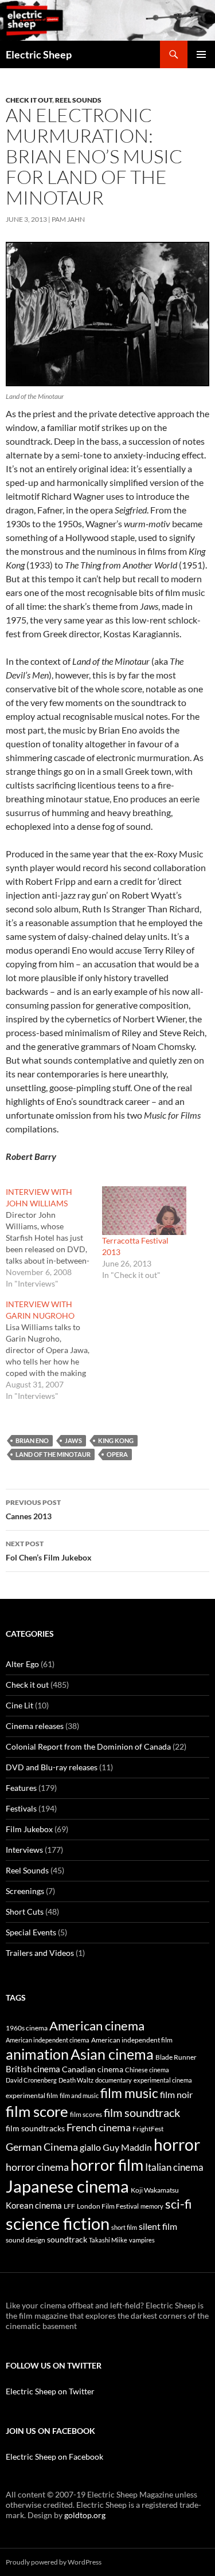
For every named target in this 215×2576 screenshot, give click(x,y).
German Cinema (42, 2147)
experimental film (32, 2095)
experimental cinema (163, 2080)
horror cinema (37, 2167)
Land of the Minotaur (53, 1454)
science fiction (58, 2223)
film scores (86, 2114)
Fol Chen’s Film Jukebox (49, 1551)
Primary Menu (201, 54)
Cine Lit (19, 1705)
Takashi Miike (108, 2240)
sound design (26, 2240)
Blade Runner (176, 2057)
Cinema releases (35, 1726)
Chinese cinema (147, 2070)
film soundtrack (142, 2113)
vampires (142, 2240)
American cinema (97, 2026)
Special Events (31, 1932)
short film (124, 2227)
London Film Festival (108, 2206)
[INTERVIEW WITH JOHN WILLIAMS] (54, 1238)
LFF (69, 2206)
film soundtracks (35, 2128)
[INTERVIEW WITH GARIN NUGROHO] (54, 1350)
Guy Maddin (127, 2147)
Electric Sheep (39, 54)
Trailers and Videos (40, 1953)
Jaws (73, 1440)
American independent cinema (48, 2040)
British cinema (33, 2069)
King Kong (116, 1440)
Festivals (21, 1808)
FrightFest (148, 2129)
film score (37, 2111)
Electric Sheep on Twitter (50, 2391)
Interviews (24, 1850)
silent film (158, 2226)
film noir (176, 2094)
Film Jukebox (29, 1829)
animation (37, 2054)
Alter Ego (22, 1664)
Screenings (25, 1891)
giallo (90, 2147)
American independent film (132, 2040)
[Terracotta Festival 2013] (144, 1210)
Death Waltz (76, 2080)
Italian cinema (174, 2167)
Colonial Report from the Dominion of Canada (88, 1746)
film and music (79, 2095)
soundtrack (67, 2240)
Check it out (29, 100)
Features (21, 1788)
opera (117, 1454)
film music (129, 2093)
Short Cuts (25, 1912)
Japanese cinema (67, 2186)
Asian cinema (112, 2054)
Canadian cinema (93, 2069)
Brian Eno (32, 1440)
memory (152, 2206)
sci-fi (179, 2204)
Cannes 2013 (33, 1509)
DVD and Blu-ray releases (52, 1767)
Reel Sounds (78, 100)
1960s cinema (27, 2028)
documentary (114, 2080)
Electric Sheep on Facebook (54, 2457)
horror (177, 2144)
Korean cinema (34, 2205)
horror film (107, 2165)
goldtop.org (85, 2515)
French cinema (99, 2127)
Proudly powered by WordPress (54, 2562)
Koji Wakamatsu (155, 2190)
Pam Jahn (68, 219)
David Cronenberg (31, 2080)
